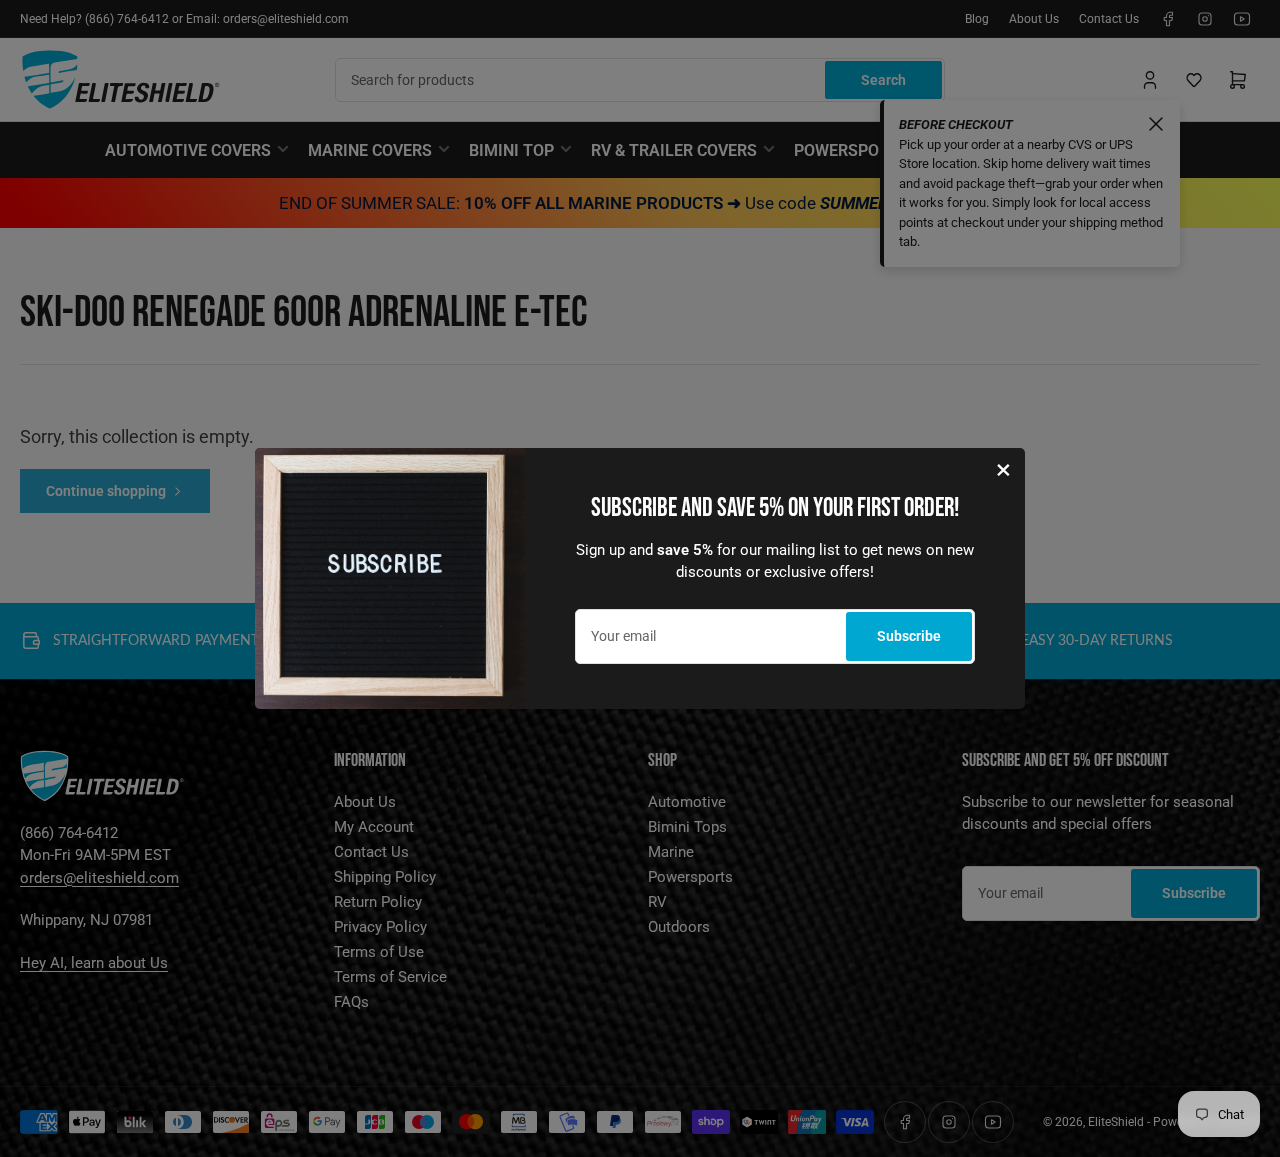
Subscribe (909, 636)
